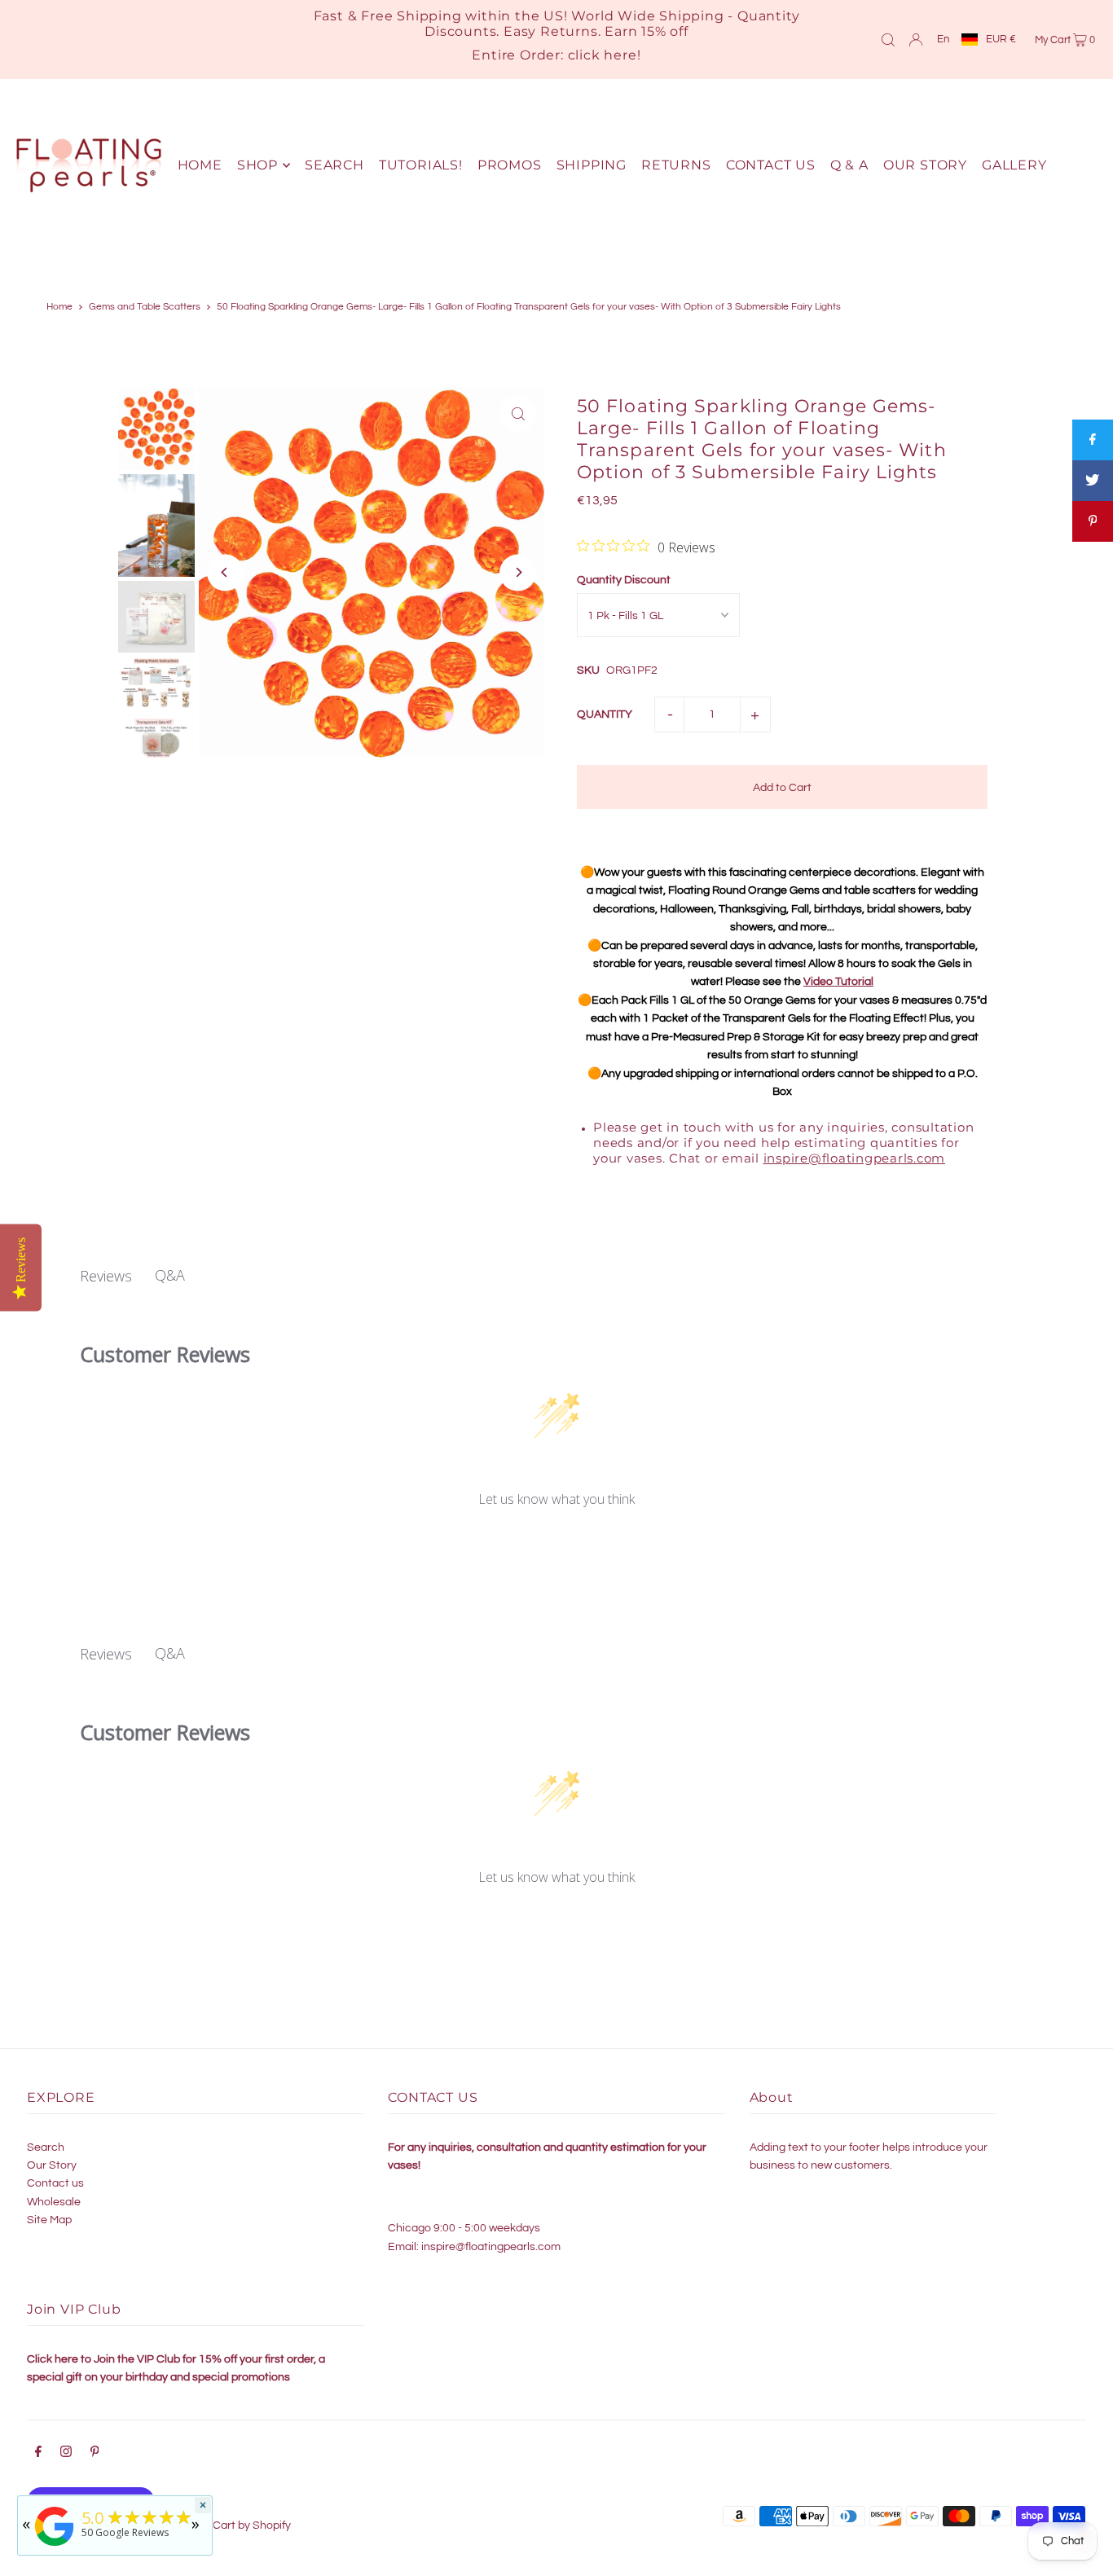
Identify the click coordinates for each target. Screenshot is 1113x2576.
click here (603, 55)
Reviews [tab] (106, 1276)
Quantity (605, 714)
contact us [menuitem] (771, 165)
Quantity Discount (624, 580)
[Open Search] (888, 39)
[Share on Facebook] (1093, 440)
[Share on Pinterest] (1093, 521)
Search (46, 2147)
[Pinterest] (95, 2454)
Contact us (55, 2183)
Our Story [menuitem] (925, 165)
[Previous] (225, 572)
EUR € (1001, 39)
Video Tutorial (838, 982)
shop (257, 165)
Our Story (52, 2165)
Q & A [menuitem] (849, 165)
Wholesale (54, 2202)
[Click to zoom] (518, 413)
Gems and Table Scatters (145, 307)
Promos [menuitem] (510, 165)
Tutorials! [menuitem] (421, 165)
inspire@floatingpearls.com (855, 1158)
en (943, 39)
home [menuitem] (200, 165)
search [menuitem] (334, 165)
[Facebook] (38, 2454)
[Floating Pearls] (55, 2546)
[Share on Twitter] (1093, 481)
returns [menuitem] (676, 165)
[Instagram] (66, 2454)
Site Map (49, 2220)
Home (59, 307)
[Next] (518, 572)
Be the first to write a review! (557, 1543)
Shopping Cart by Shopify (226, 2525)
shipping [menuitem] (592, 165)
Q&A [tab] (170, 1275)
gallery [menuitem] (1014, 165)
